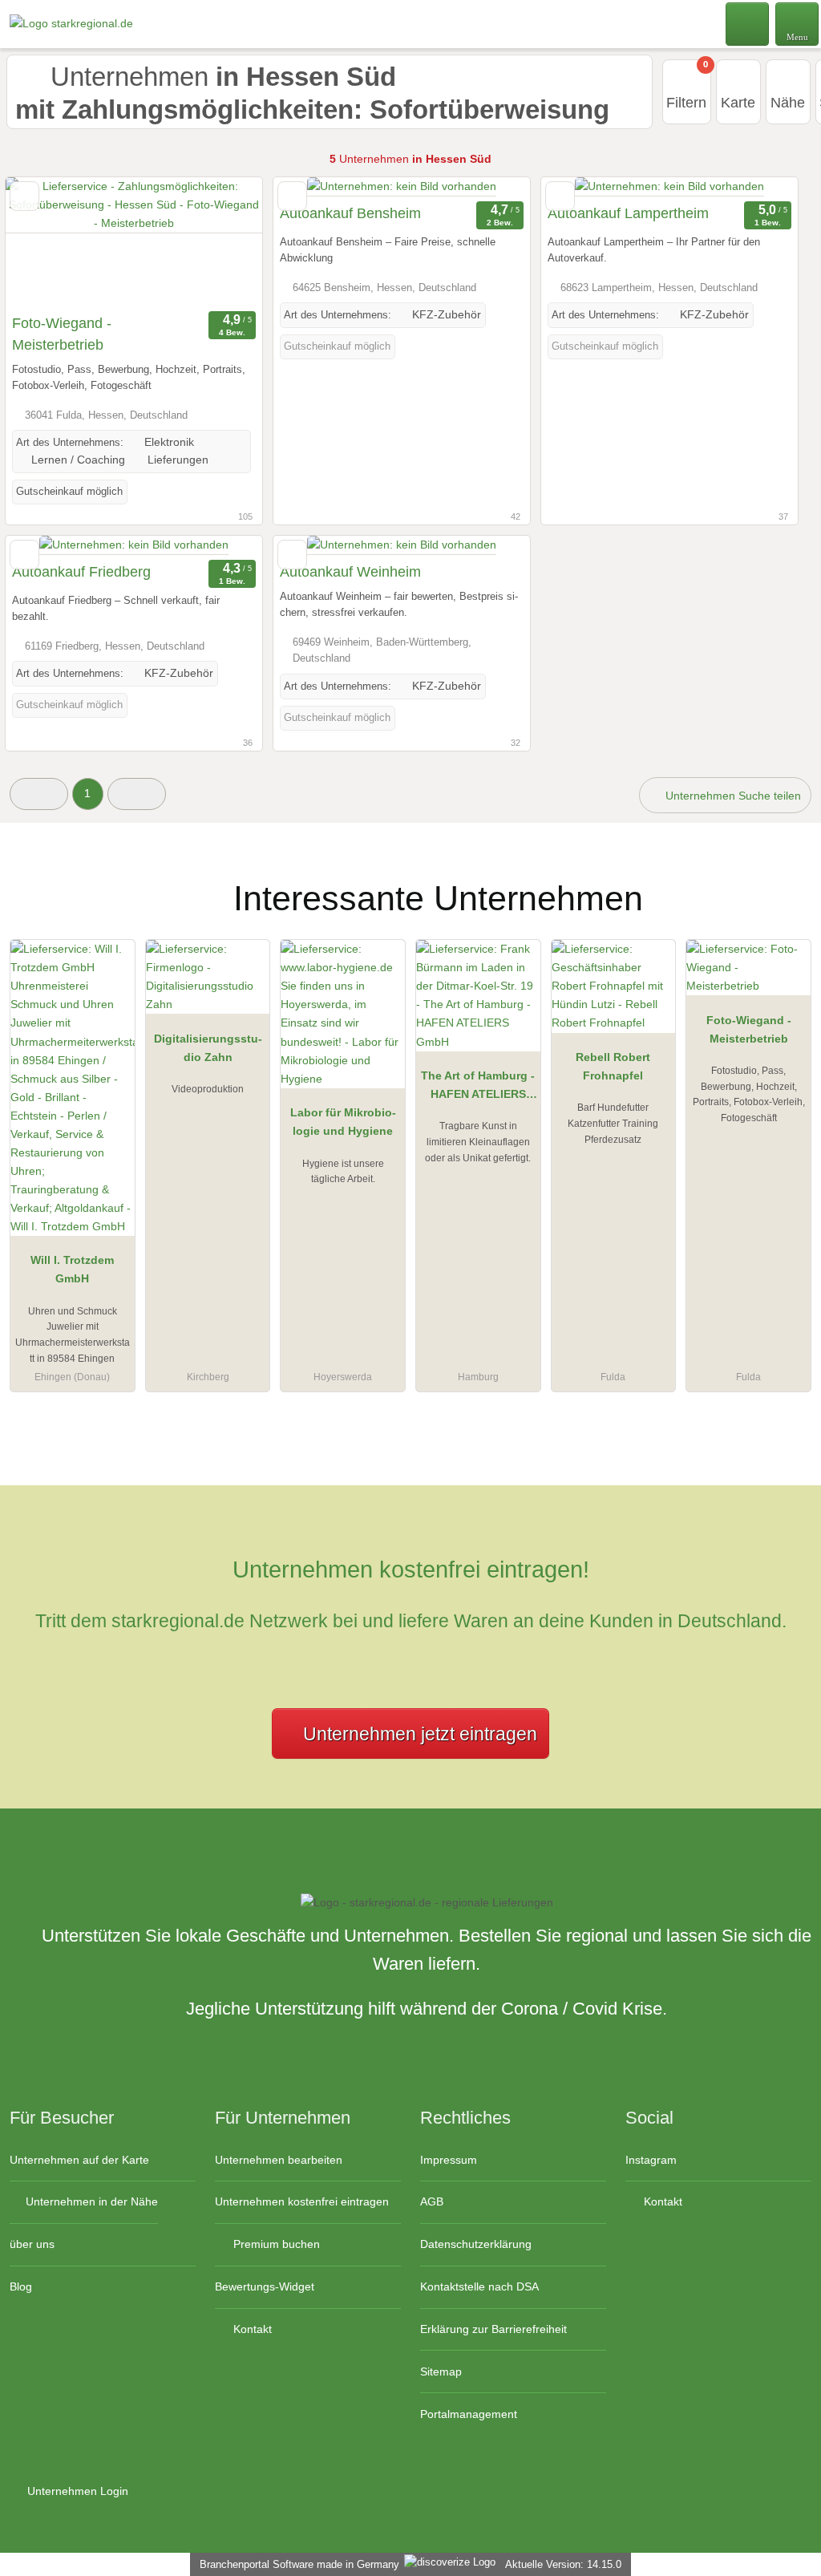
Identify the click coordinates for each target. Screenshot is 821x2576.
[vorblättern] (222, 242)
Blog (21, 2286)
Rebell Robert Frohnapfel (613, 1066)
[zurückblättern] (46, 242)
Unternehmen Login (76, 2491)
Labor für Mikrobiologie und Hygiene (343, 1122)
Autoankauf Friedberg (81, 572)
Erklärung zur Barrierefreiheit (493, 2329)
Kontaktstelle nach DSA (479, 2286)
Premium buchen (275, 2244)
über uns (32, 2244)
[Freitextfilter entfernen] (748, 23)
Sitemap (441, 2371)
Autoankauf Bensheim (350, 213)
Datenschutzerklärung (476, 2244)
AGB (432, 2201)
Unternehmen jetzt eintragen (420, 1734)
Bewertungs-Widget (265, 2286)
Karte (738, 103)
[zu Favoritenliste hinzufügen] (24, 196)
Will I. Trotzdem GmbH (72, 1269)
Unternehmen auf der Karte (79, 2160)
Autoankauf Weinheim (350, 572)
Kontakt (251, 2329)
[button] (39, 794)
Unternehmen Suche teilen (732, 796)
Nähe (788, 103)
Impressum (449, 2160)
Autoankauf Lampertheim (628, 213)
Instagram (651, 2160)
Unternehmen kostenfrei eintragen (302, 2201)
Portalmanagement (469, 2414)
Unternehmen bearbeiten (279, 2160)
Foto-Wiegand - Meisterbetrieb (62, 334)
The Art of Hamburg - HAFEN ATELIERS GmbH (478, 1088)
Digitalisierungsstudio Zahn (208, 1048)
